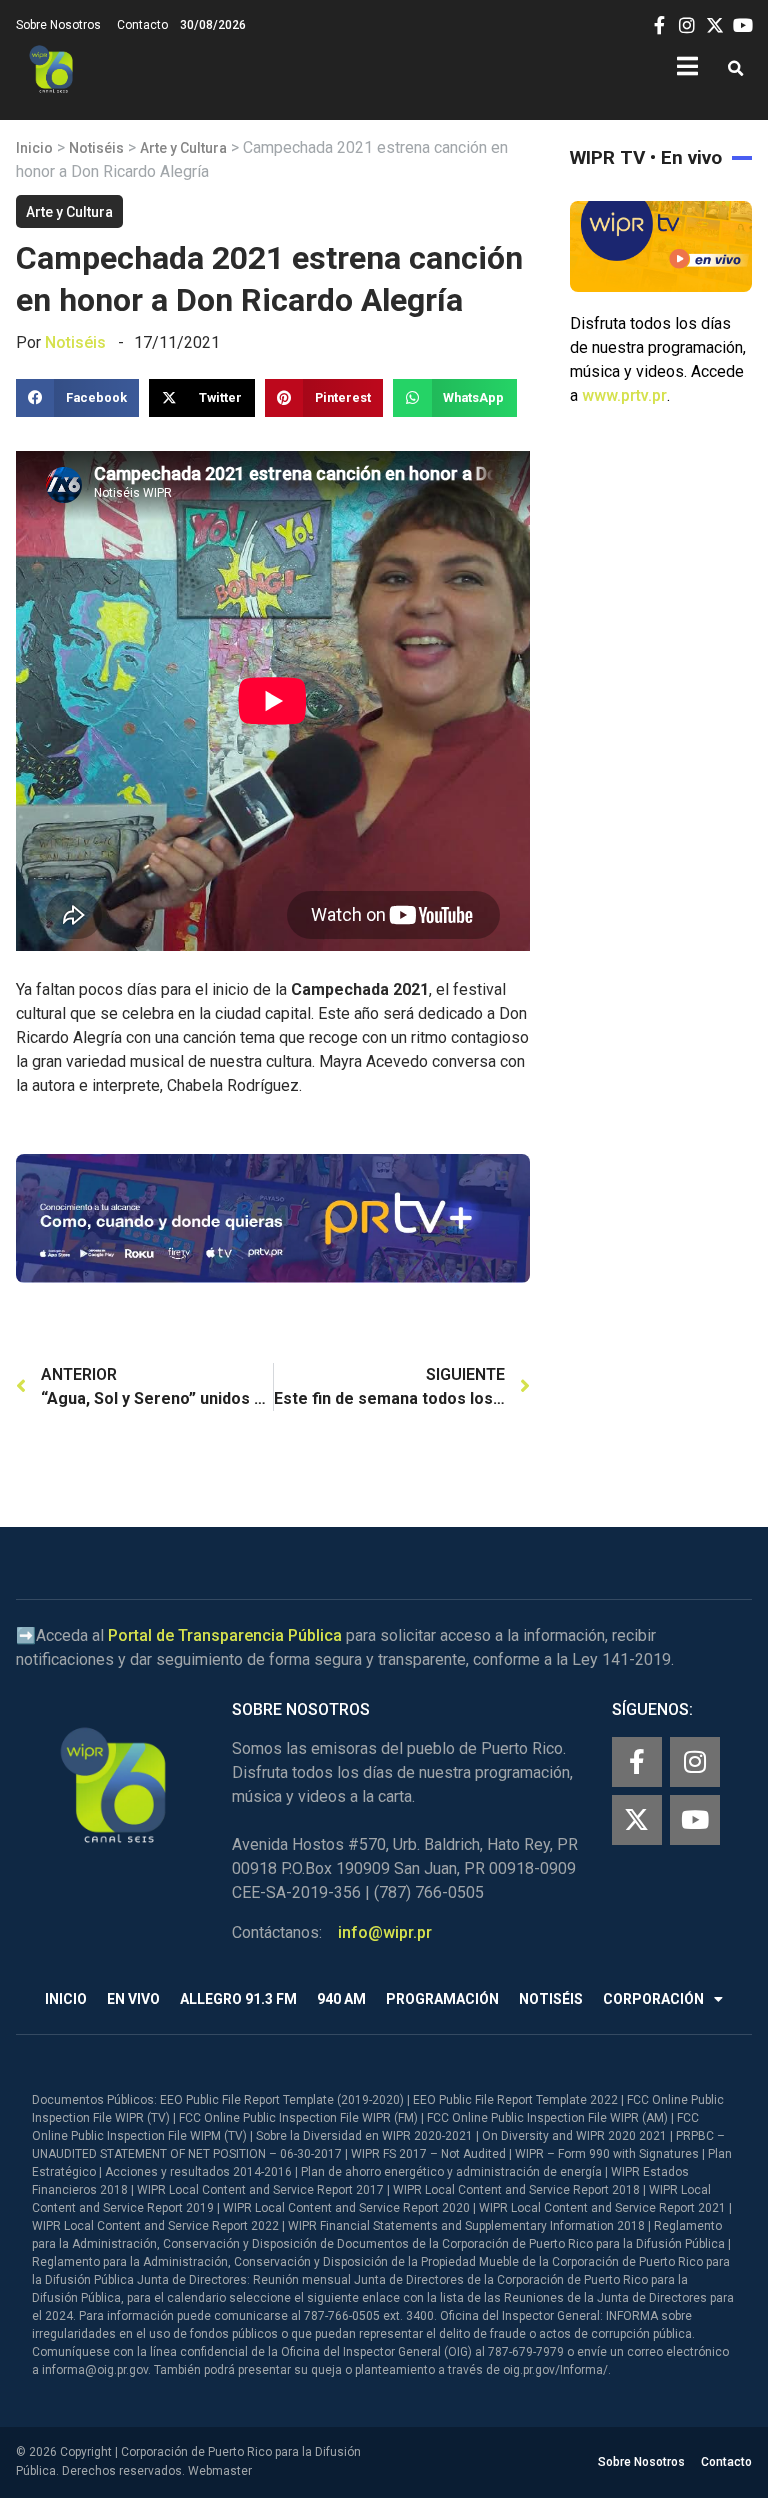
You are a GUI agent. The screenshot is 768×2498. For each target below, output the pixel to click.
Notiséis (96, 148)
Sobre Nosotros (58, 25)
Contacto (142, 25)
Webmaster (220, 2471)
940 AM (341, 1999)
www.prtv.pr (624, 395)
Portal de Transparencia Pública (225, 1635)
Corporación (653, 1999)
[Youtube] (695, 1820)
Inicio (34, 148)
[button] (735, 69)
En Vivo (133, 1999)
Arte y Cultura (183, 148)
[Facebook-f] (637, 1762)
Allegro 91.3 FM (238, 1999)
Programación (442, 1999)
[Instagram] (695, 1762)
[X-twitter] (637, 1820)
